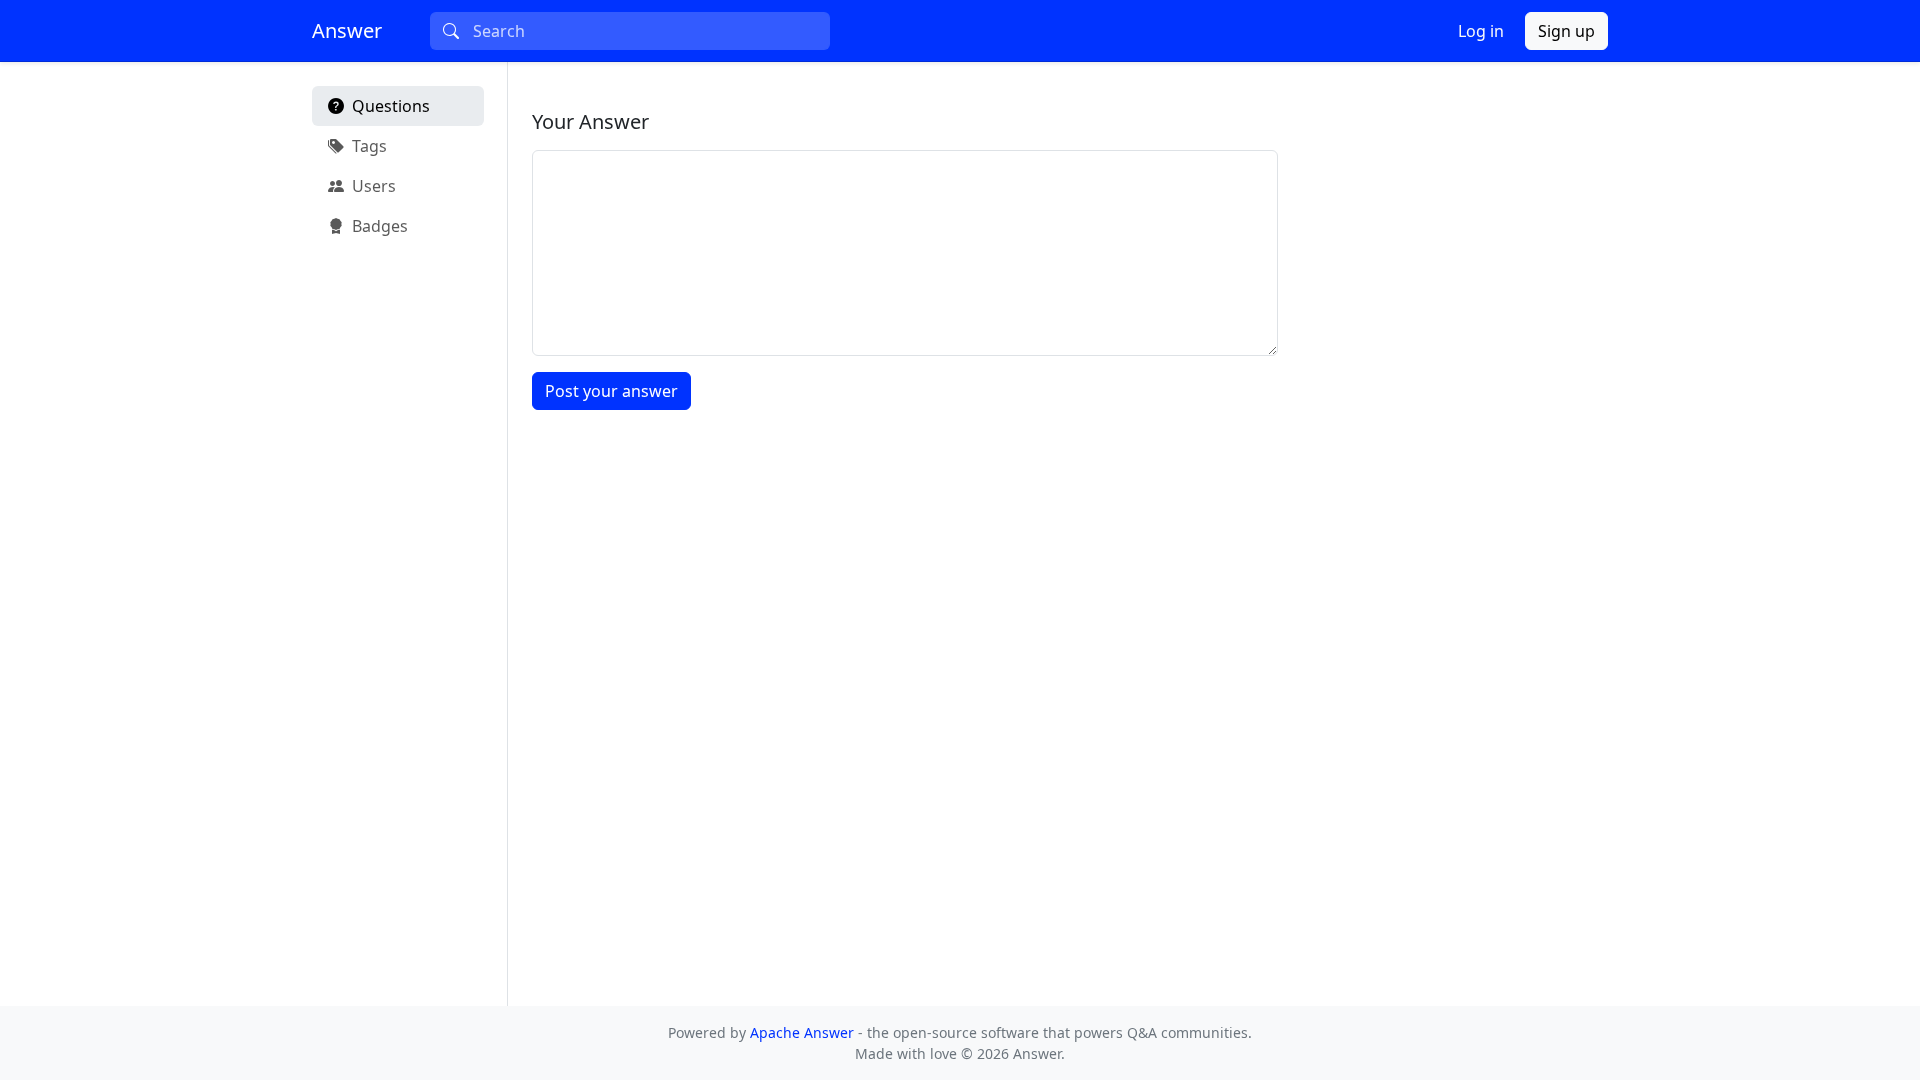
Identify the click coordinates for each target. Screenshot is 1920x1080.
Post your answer (611, 391)
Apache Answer (804, 1032)
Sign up (1566, 31)
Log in (1481, 31)
